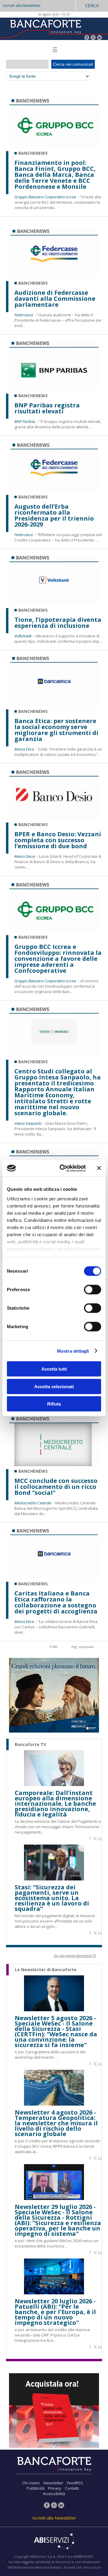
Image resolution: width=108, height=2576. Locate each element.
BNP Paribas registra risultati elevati (47, 408)
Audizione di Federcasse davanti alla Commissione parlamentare (55, 299)
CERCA (92, 6)
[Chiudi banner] (99, 1168)
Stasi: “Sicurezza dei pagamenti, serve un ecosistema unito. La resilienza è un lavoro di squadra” (52, 1898)
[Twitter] (93, 38)
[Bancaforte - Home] (45, 28)
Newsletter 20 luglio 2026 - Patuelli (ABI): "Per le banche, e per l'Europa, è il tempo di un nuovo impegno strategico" (55, 2312)
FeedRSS (75, 2483)
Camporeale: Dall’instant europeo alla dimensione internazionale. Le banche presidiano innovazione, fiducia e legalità (55, 1804)
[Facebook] (87, 38)
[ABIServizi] (54, 2542)
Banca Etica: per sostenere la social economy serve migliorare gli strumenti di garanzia (56, 730)
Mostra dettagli (73, 1351)
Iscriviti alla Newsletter (22, 6)
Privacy (55, 2488)
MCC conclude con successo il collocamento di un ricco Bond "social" (56, 1487)
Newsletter (53, 2483)
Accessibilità (54, 2494)
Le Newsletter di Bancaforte (46, 1970)
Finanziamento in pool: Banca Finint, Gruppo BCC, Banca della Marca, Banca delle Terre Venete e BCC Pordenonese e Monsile (55, 175)
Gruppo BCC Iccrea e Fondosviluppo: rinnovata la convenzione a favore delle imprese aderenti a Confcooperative (58, 959)
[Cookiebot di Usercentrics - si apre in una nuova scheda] (63, 1168)
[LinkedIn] (99, 38)
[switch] (93, 1290)
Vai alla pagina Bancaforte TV (75, 1956)
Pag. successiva (82, 1647)
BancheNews (33, 153)
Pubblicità (36, 2488)
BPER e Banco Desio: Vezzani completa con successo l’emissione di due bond (58, 840)
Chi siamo (31, 2483)
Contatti (72, 2488)
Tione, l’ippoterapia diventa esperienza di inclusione (58, 623)
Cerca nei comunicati (73, 64)
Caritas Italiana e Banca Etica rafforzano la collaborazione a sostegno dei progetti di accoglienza (56, 1602)
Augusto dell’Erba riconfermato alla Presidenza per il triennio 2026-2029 (54, 515)
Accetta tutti (54, 1369)
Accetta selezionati (54, 1386)
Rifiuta (54, 1404)
